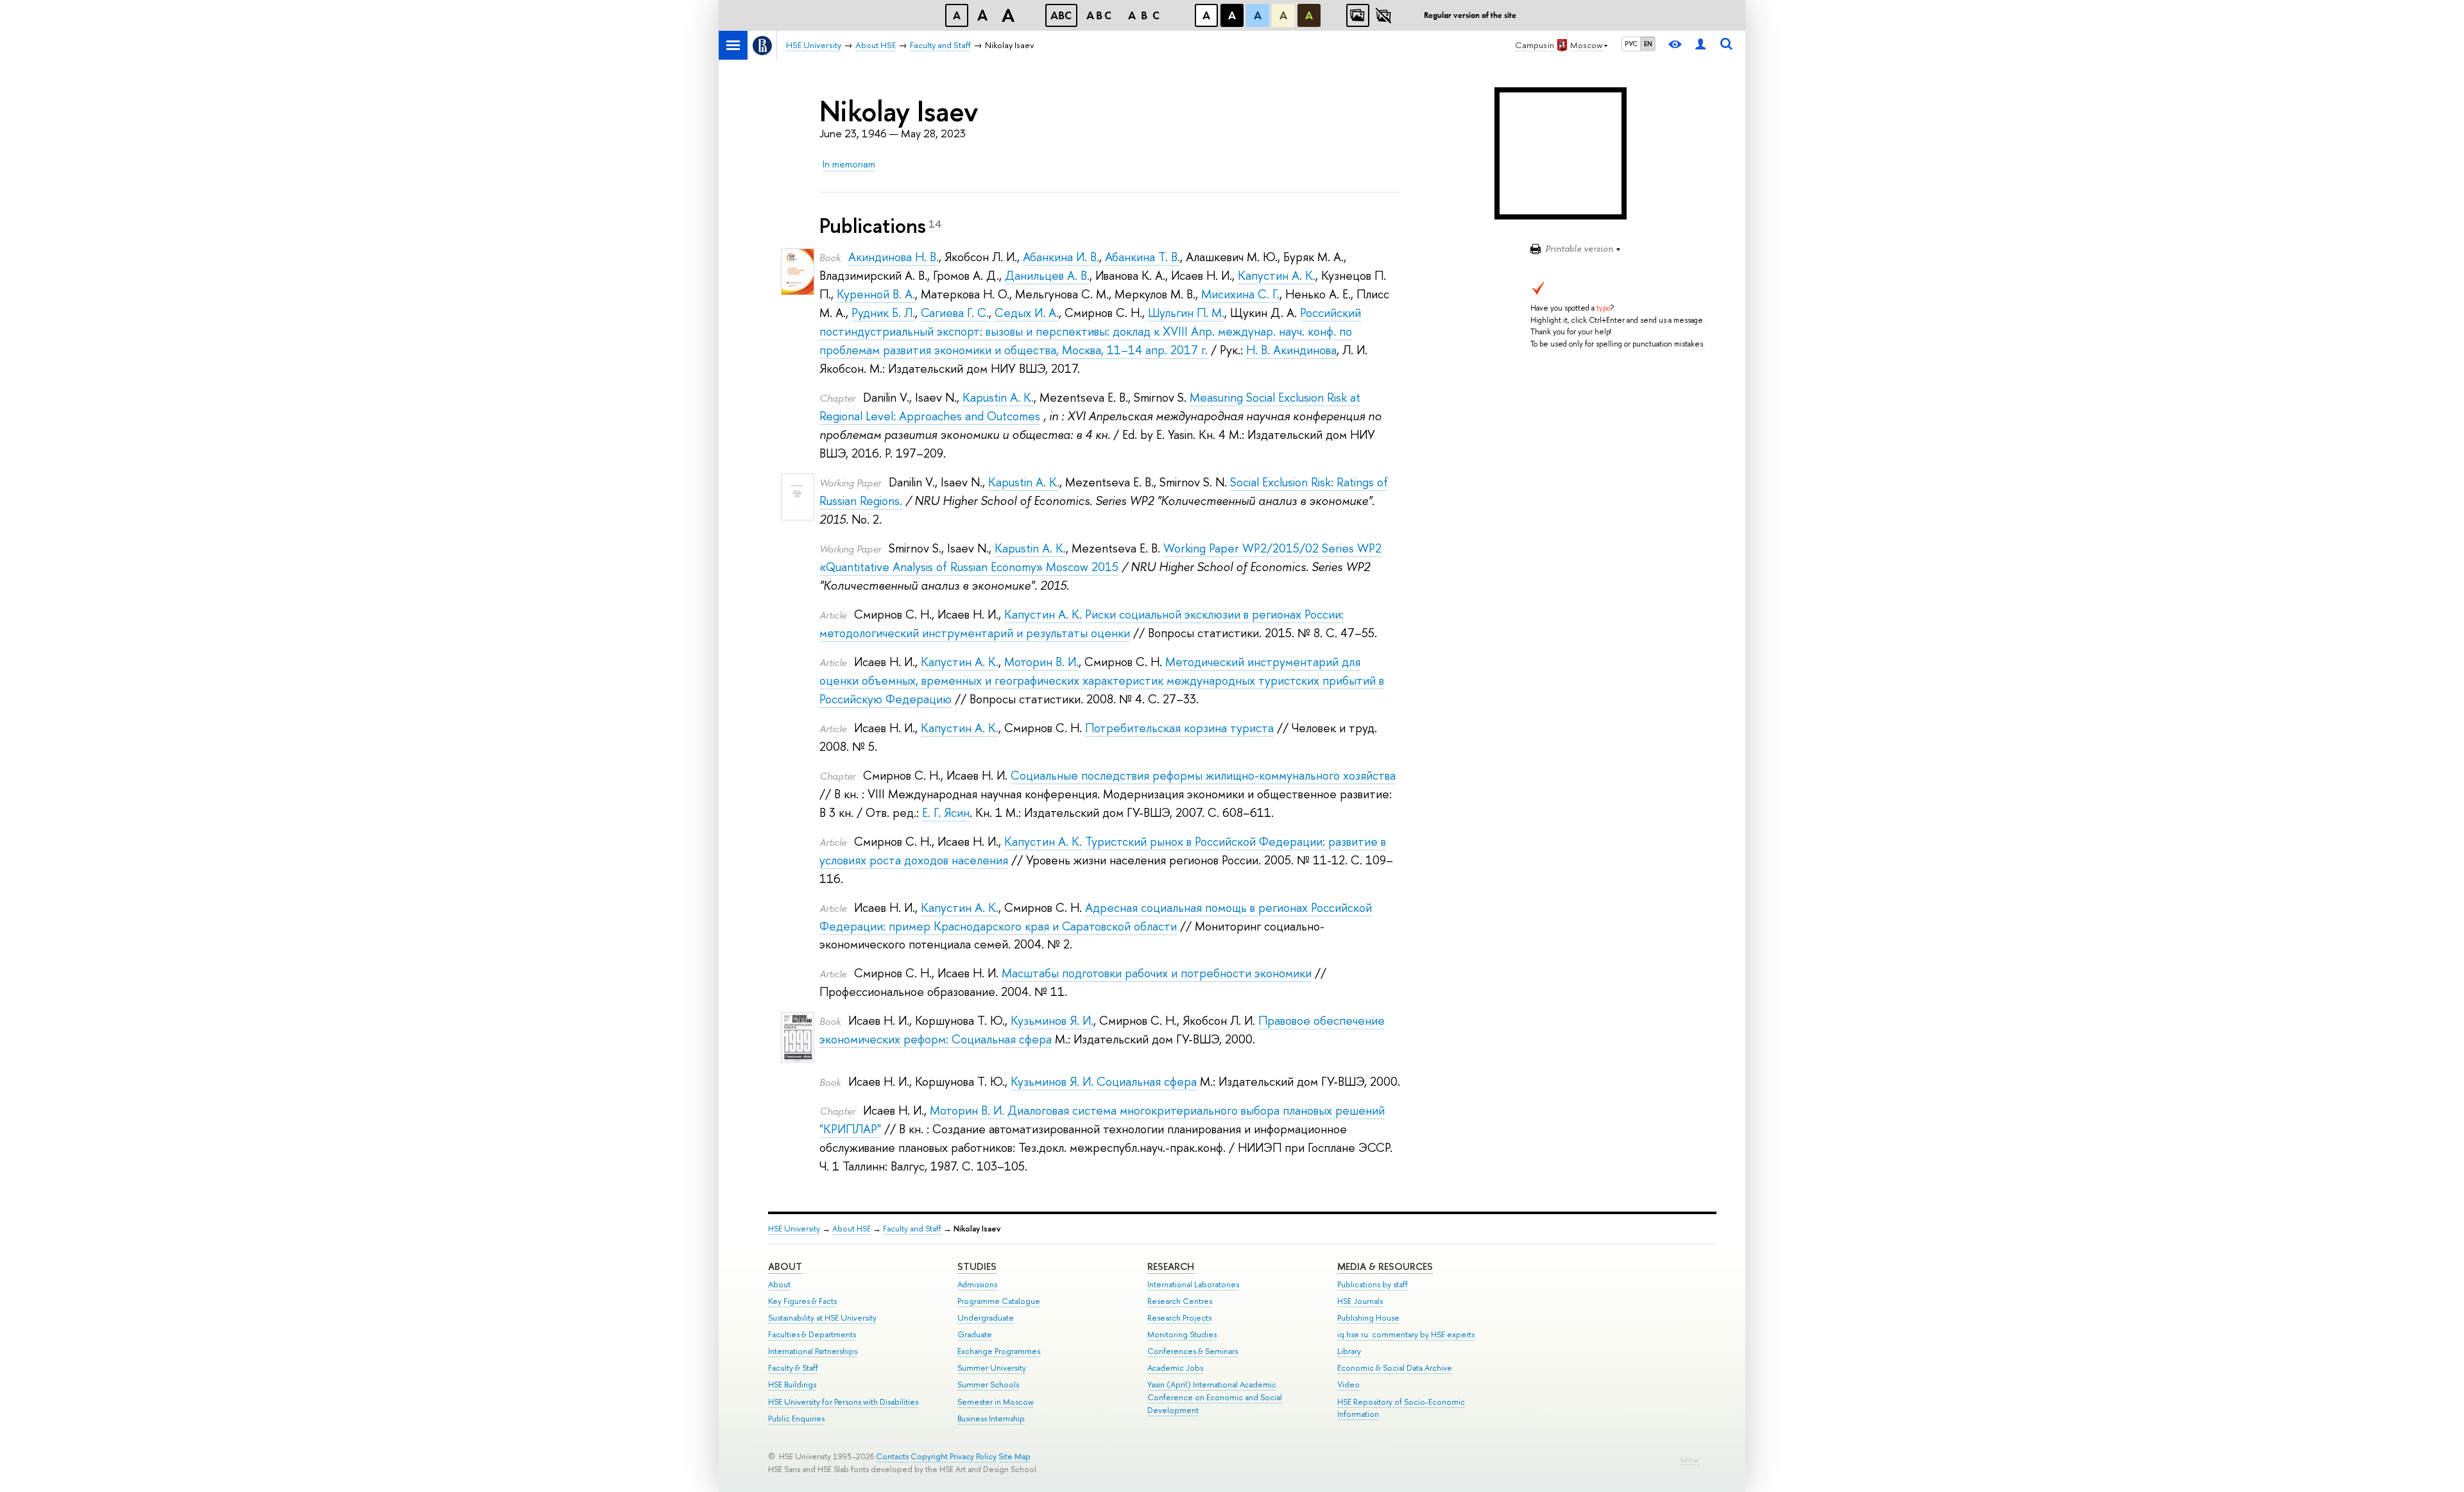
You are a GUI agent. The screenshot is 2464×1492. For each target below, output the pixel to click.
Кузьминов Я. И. (1052, 1021)
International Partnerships (813, 1351)
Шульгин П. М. (1186, 313)
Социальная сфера (1147, 1082)
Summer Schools (988, 1385)
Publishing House (1368, 1318)
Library (1349, 1351)
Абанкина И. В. (1061, 257)
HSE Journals (1360, 1301)
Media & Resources (1385, 1266)
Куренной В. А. (876, 294)
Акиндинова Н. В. (894, 257)
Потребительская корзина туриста (1179, 728)
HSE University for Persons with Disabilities (843, 1402)
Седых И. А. (1027, 313)
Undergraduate (986, 1318)
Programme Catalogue (999, 1301)
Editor (1690, 1460)
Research (1171, 1266)
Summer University (992, 1368)
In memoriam (849, 164)
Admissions (977, 1284)
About (785, 1266)
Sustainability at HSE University (822, 1318)
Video (1348, 1385)
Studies (977, 1266)
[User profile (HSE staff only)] (1700, 45)
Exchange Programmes (999, 1351)
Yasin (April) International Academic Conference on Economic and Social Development (1215, 1397)
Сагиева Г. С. (955, 313)
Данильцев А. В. (1047, 276)
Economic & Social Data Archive (1395, 1368)
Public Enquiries (796, 1419)
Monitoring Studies (1182, 1334)
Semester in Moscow (996, 1402)
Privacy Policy (973, 1456)
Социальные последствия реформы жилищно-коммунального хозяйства (1203, 776)
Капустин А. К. (1277, 276)
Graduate (975, 1334)
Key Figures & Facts (802, 1301)
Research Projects (1179, 1318)
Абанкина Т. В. (1142, 257)
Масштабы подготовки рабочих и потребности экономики (1157, 973)
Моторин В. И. (1041, 662)
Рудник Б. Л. (883, 313)
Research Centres (1180, 1301)
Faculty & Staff (793, 1368)
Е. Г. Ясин (946, 813)
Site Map (1014, 1456)
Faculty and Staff (912, 1229)
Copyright (929, 1456)
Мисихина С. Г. (1240, 294)
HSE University (794, 1229)
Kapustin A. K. (998, 398)
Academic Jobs (1175, 1368)
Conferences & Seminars (1193, 1351)
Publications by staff (1373, 1284)
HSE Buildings (792, 1385)
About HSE (851, 1229)
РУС (1631, 44)
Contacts (892, 1456)
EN (1648, 44)
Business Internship (991, 1419)
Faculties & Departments (812, 1334)
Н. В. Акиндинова (1291, 350)
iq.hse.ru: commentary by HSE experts (1406, 1334)
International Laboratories (1193, 1284)
